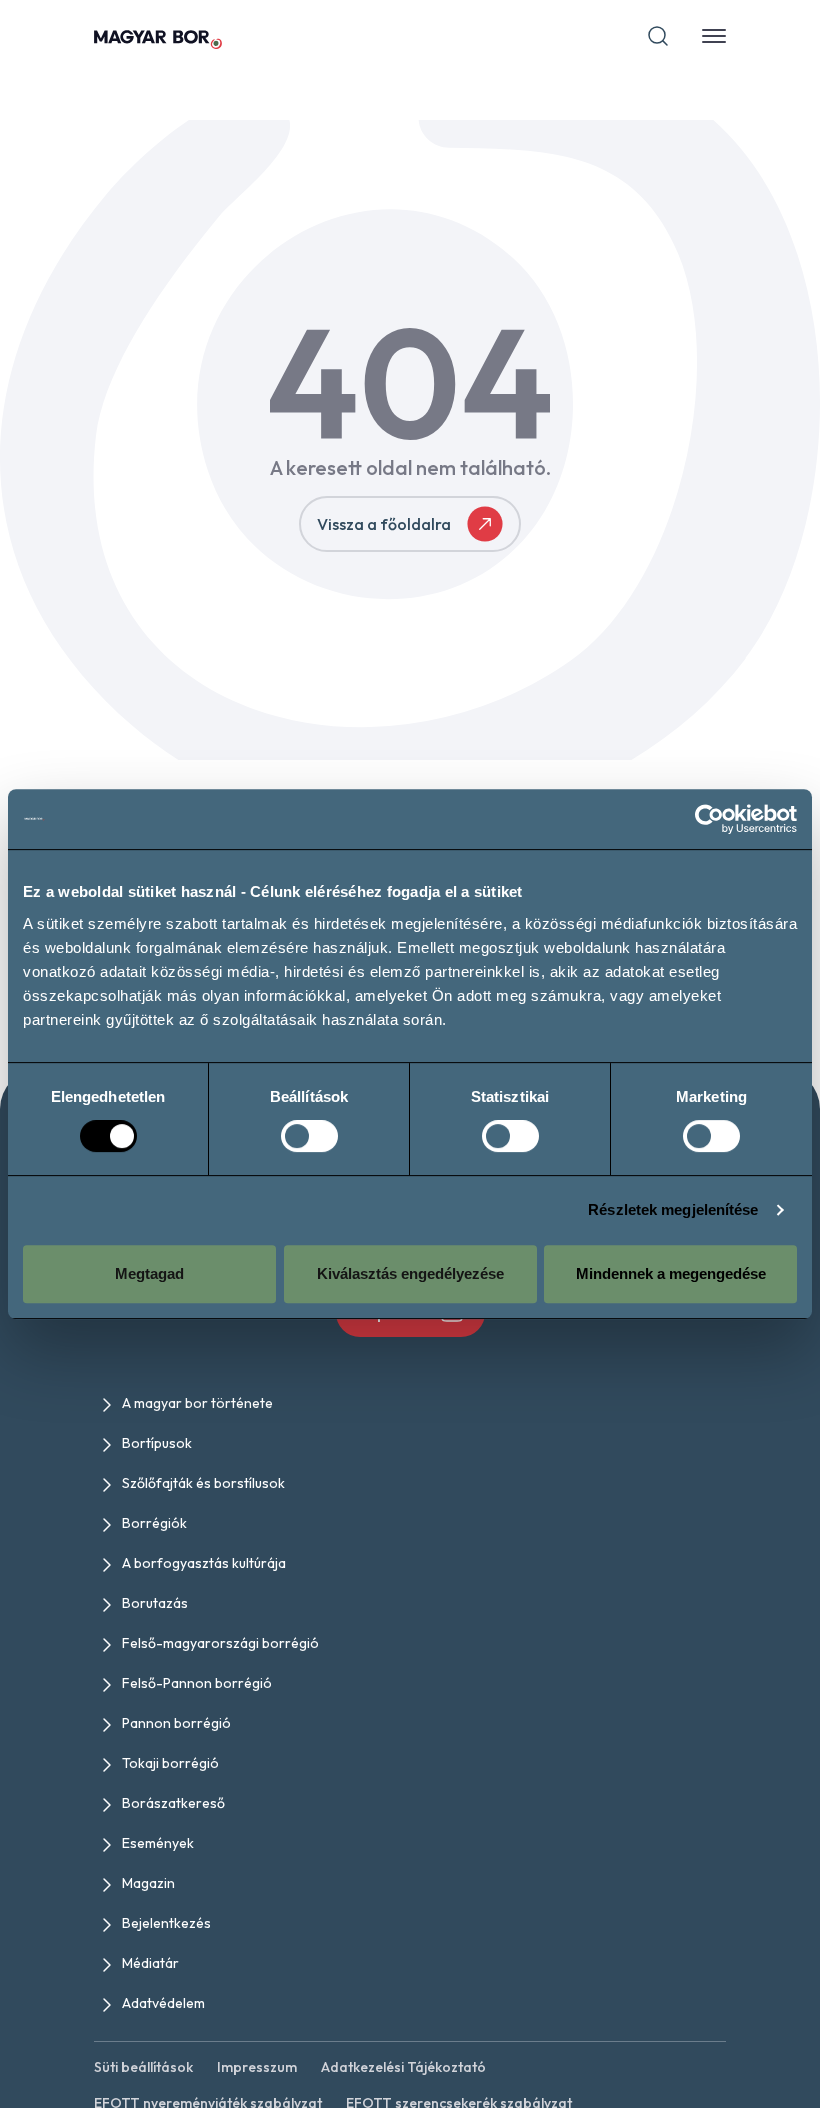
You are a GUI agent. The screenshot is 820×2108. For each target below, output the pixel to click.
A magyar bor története (197, 1403)
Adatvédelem (163, 2003)
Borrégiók (154, 1523)
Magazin (148, 1883)
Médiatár (150, 1963)
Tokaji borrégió (170, 1763)
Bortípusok (157, 1443)
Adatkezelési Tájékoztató (403, 2067)
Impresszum (257, 2067)
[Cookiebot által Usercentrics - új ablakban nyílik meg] (709, 819)
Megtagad (149, 1273)
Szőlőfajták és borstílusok (203, 1483)
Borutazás (155, 1603)
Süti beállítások (143, 2067)
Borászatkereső (173, 1803)
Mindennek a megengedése (671, 1273)
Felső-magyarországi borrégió (220, 1643)
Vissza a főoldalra (384, 524)
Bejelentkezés (166, 1923)
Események (158, 1843)
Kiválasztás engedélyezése (410, 1273)
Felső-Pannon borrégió (197, 1683)
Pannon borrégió (176, 1723)
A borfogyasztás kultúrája (204, 1563)
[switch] (309, 1136)
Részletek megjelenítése (673, 1209)
